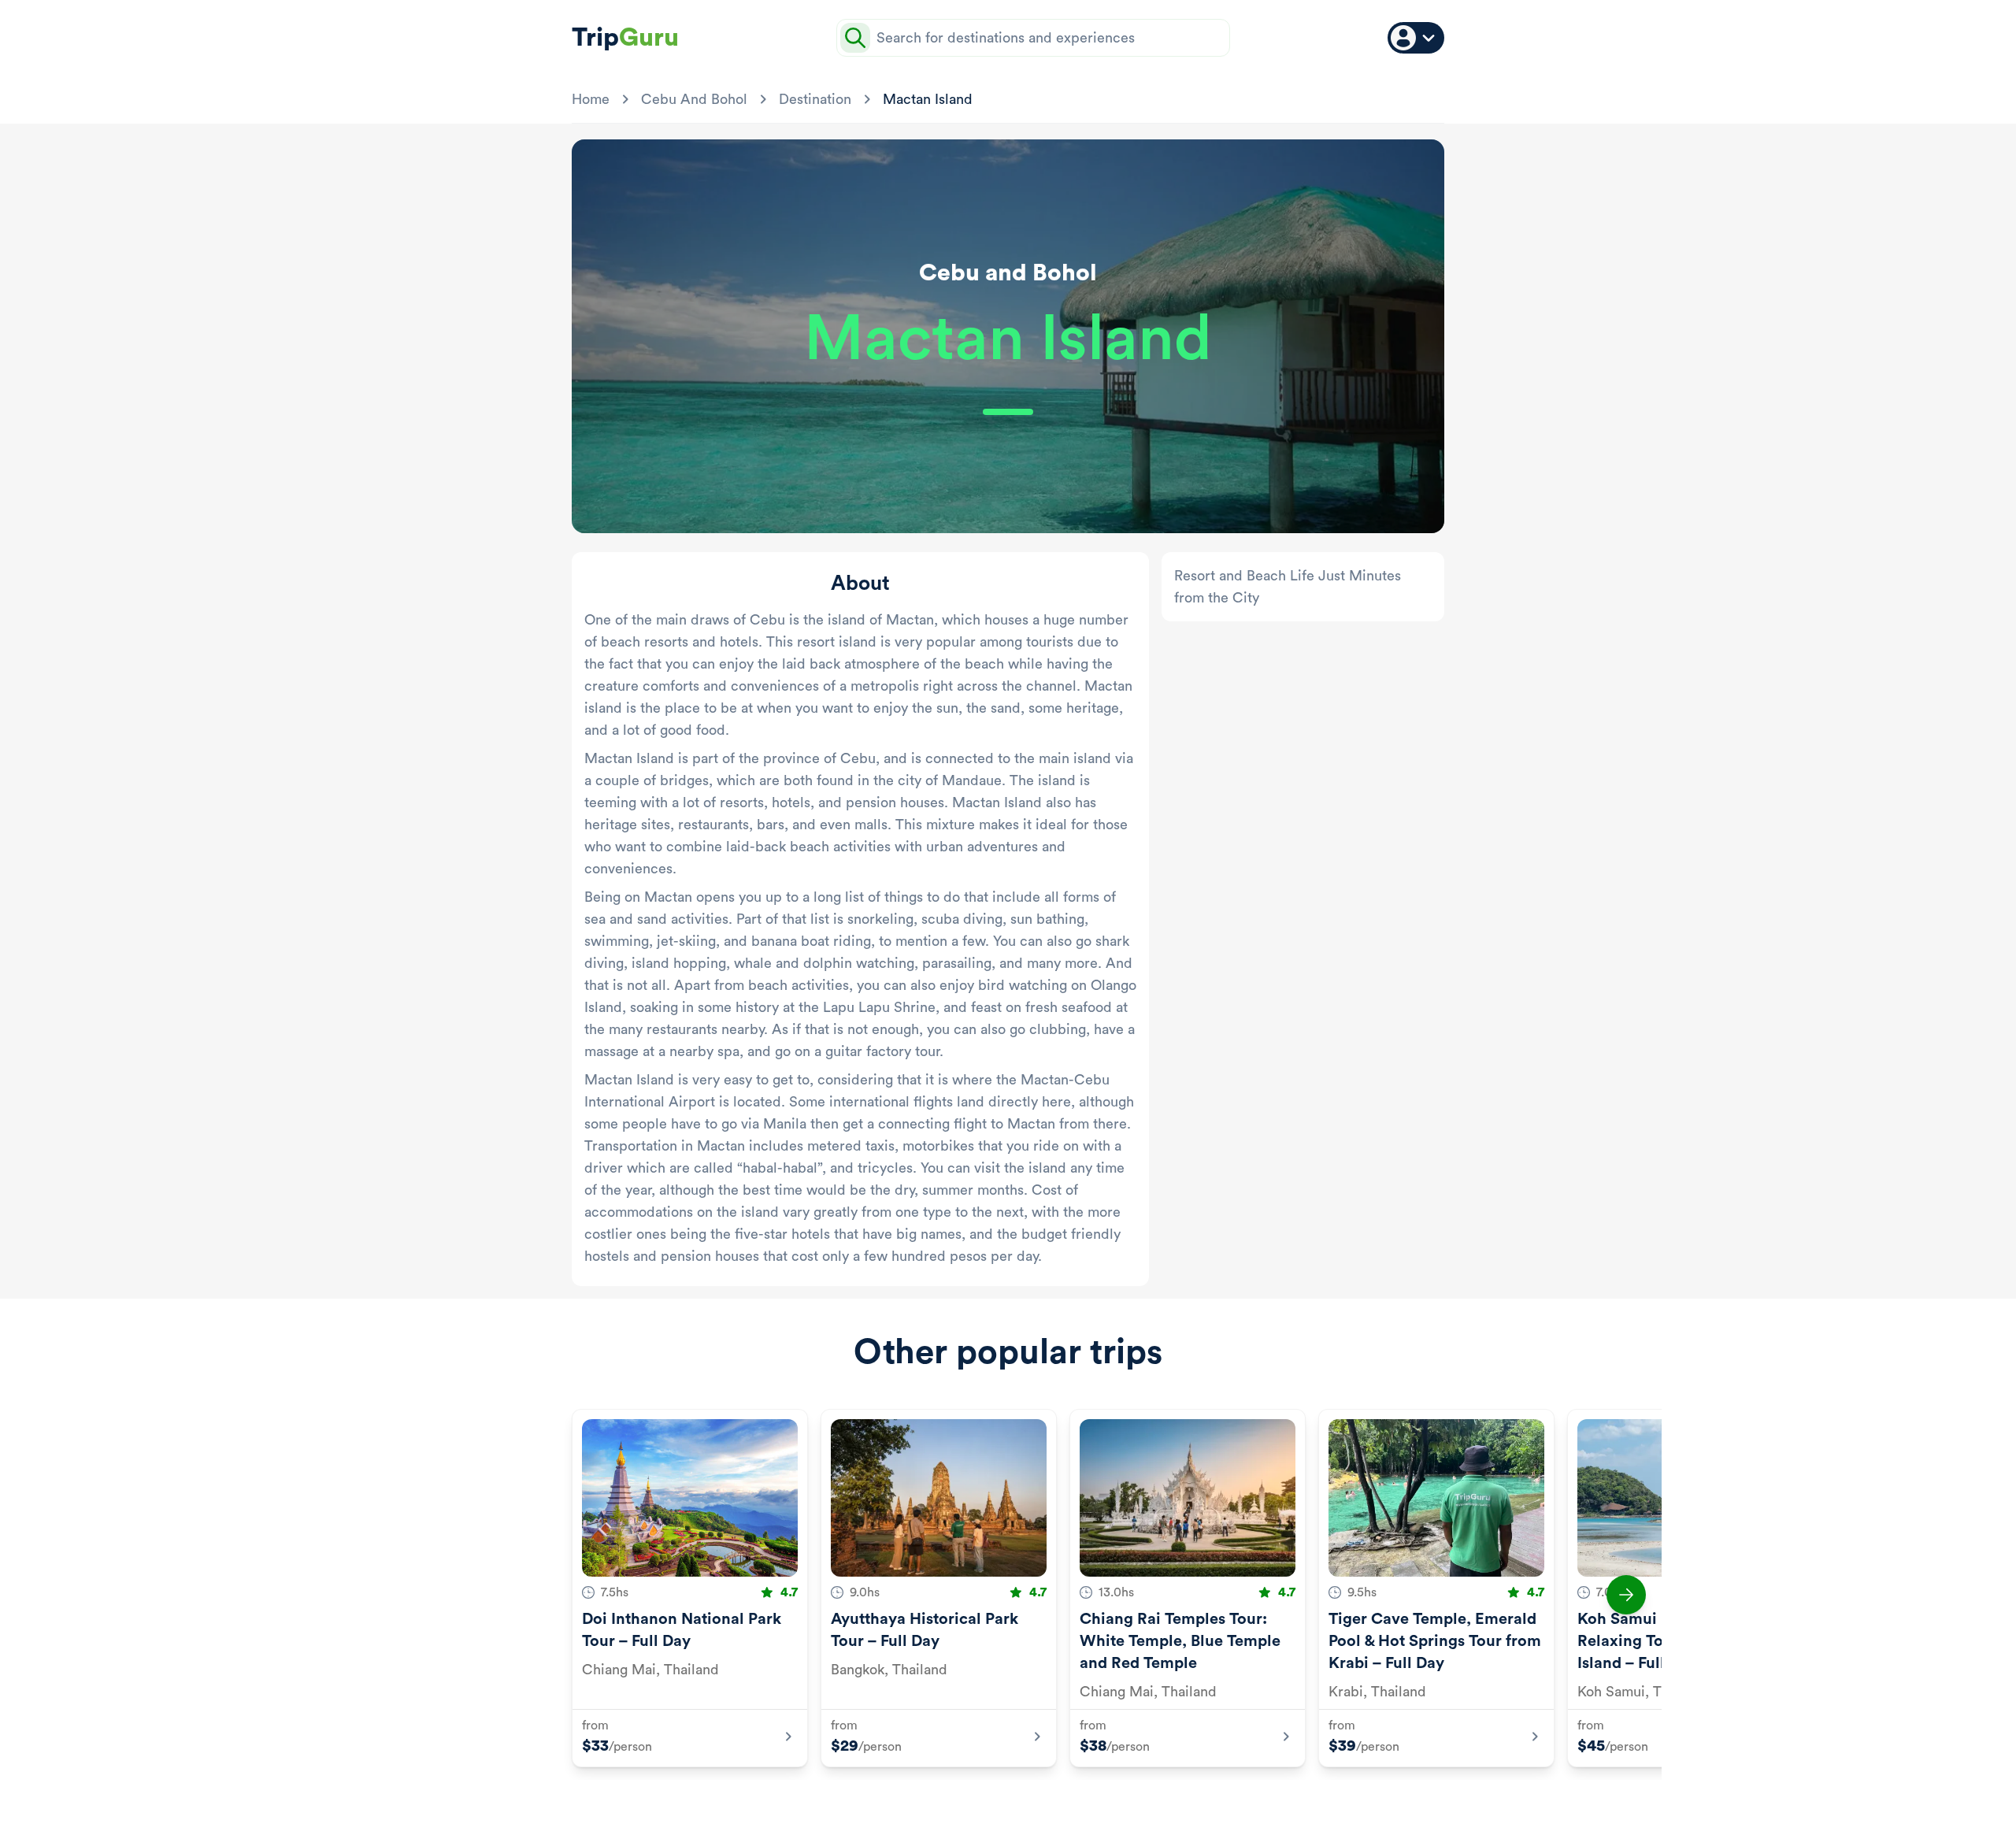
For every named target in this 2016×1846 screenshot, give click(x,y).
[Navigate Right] (1626, 1595)
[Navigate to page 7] (1063, 1805)
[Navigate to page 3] (988, 1805)
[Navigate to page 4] (1006, 1805)
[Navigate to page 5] (1025, 1805)
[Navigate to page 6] (1044, 1805)
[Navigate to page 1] (942, 1805)
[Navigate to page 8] (1082, 1805)
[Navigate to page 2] (969, 1805)
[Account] (1416, 38)
